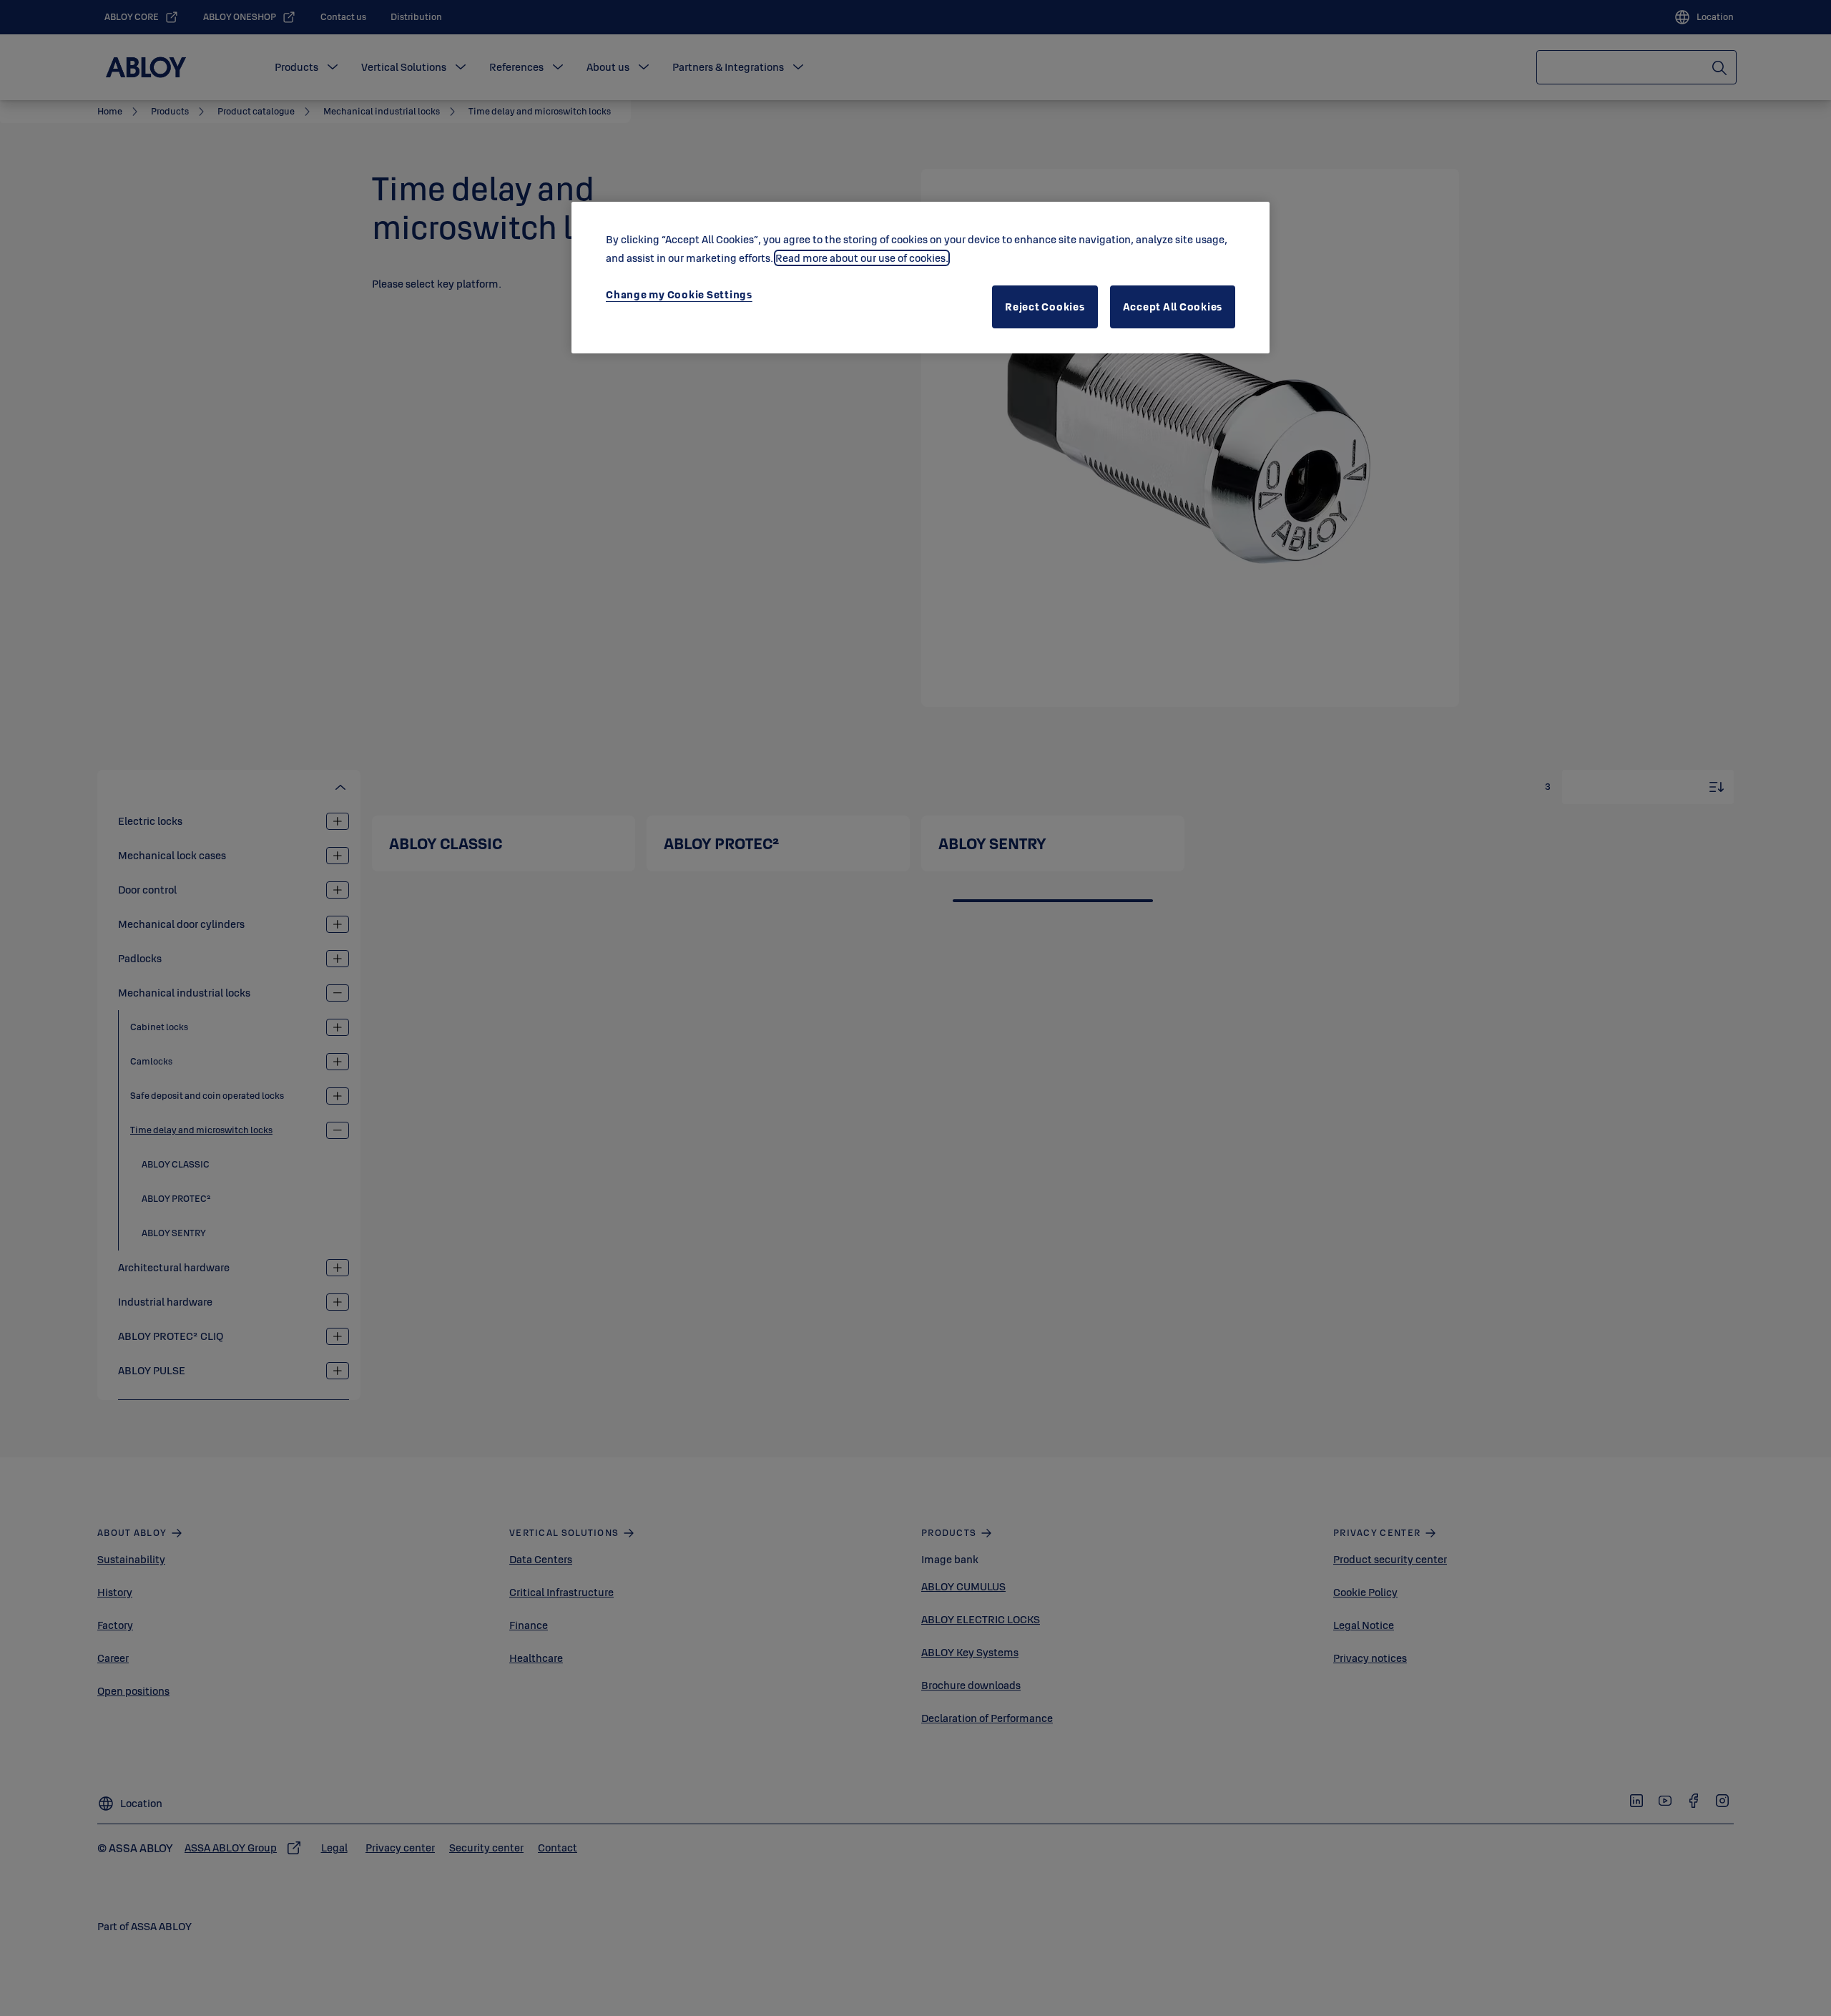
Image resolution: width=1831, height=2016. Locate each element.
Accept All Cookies (1173, 307)
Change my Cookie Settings (679, 294)
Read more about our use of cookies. (862, 258)
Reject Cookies (1045, 307)
